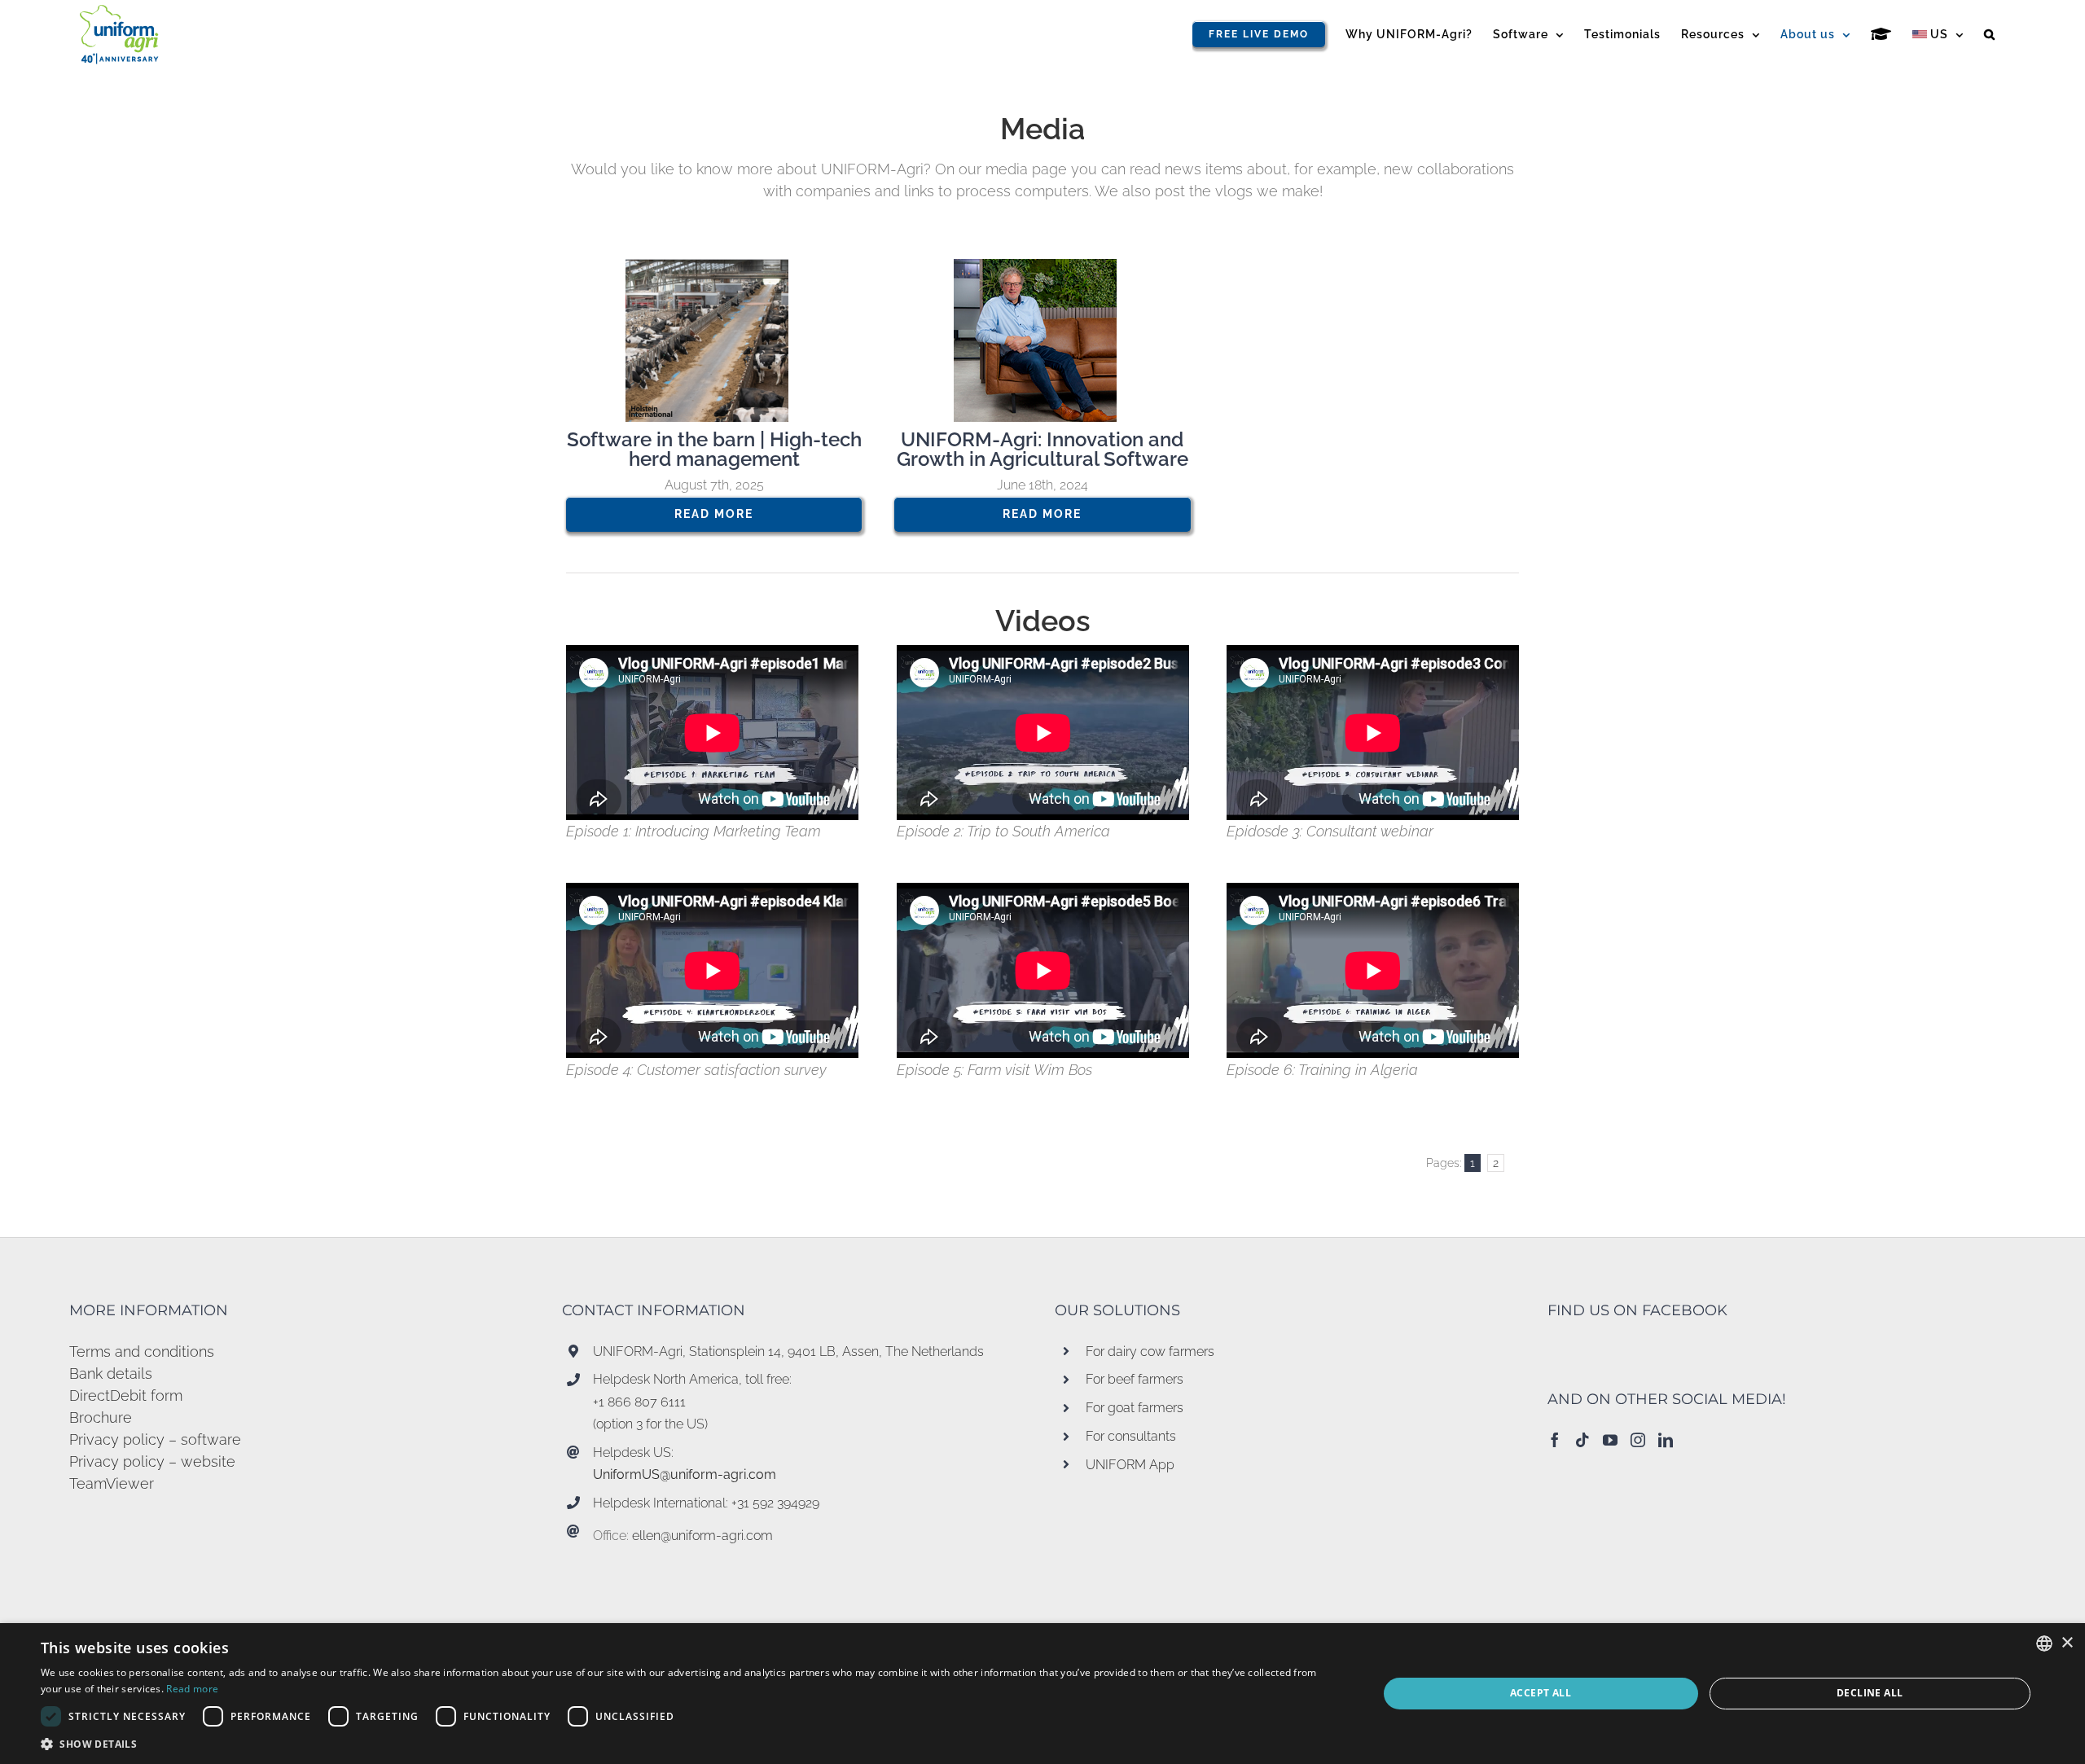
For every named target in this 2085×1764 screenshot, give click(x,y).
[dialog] (1042, 1694)
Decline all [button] (1870, 1693)
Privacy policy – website (152, 1461)
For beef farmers (1135, 1379)
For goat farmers (1135, 1408)
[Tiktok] (1582, 1440)
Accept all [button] (1541, 1693)
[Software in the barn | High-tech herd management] (714, 340)
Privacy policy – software (155, 1439)
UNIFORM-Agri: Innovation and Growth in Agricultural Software (1042, 449)
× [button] (2067, 1643)
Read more (192, 1689)
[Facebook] (1555, 1440)
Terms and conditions (142, 1352)
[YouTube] (1610, 1440)
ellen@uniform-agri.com (702, 1536)
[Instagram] (1638, 1440)
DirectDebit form (126, 1395)
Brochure (101, 1417)
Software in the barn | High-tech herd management (714, 449)
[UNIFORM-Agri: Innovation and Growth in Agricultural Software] (1042, 340)
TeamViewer (112, 1483)
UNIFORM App (1130, 1465)
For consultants (1131, 1436)
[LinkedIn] (1666, 1440)
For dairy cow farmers (1150, 1352)
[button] (1990, 34)
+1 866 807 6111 (639, 1402)
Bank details (111, 1373)
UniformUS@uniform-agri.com (685, 1474)
